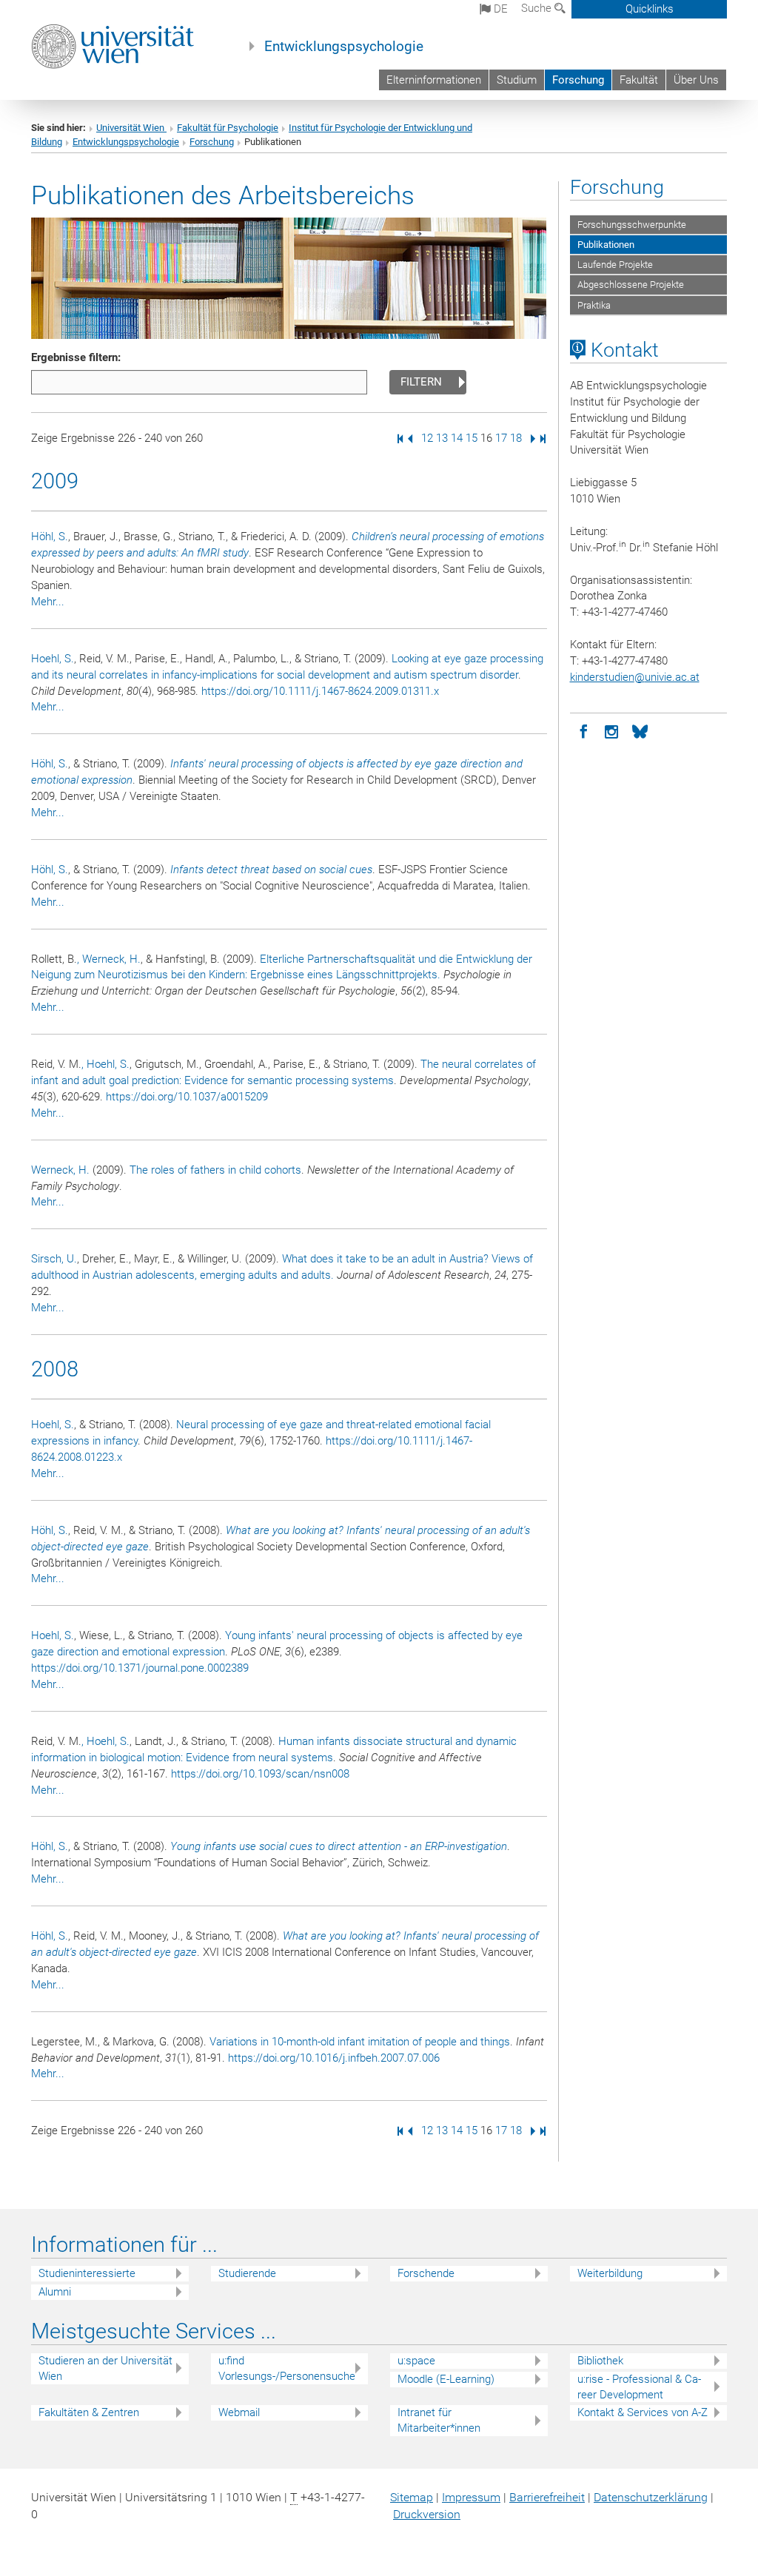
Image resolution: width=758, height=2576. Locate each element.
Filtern (421, 382)
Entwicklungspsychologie (344, 47)
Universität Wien (131, 128)
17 (501, 438)
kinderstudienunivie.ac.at (635, 677)
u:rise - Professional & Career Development (639, 2387)
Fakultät (639, 80)
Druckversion (427, 2514)
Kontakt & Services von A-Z (643, 2412)
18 (516, 438)
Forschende (426, 2273)
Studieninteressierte (87, 2273)
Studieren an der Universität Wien (105, 2368)
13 (442, 438)
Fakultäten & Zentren (89, 2412)
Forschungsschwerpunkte (632, 225)
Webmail (239, 2412)
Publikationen (606, 245)
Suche (538, 8)
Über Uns (696, 80)
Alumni (55, 2292)
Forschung (578, 80)
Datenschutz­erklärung (651, 2497)
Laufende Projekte (615, 265)
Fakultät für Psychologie (228, 128)
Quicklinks (650, 9)
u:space (416, 2361)
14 (457, 438)
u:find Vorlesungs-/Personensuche (287, 2368)
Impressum (471, 2497)
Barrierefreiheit (547, 2497)
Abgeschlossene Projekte (631, 285)
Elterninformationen (434, 80)
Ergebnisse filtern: (76, 357)
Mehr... (48, 602)
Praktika (594, 305)
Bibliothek (600, 2361)
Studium (517, 80)
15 (472, 438)
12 (427, 438)
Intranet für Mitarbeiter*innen (439, 2420)
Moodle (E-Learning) (446, 2379)
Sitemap (412, 2497)
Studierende (247, 2273)
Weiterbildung (610, 2273)
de (499, 9)
